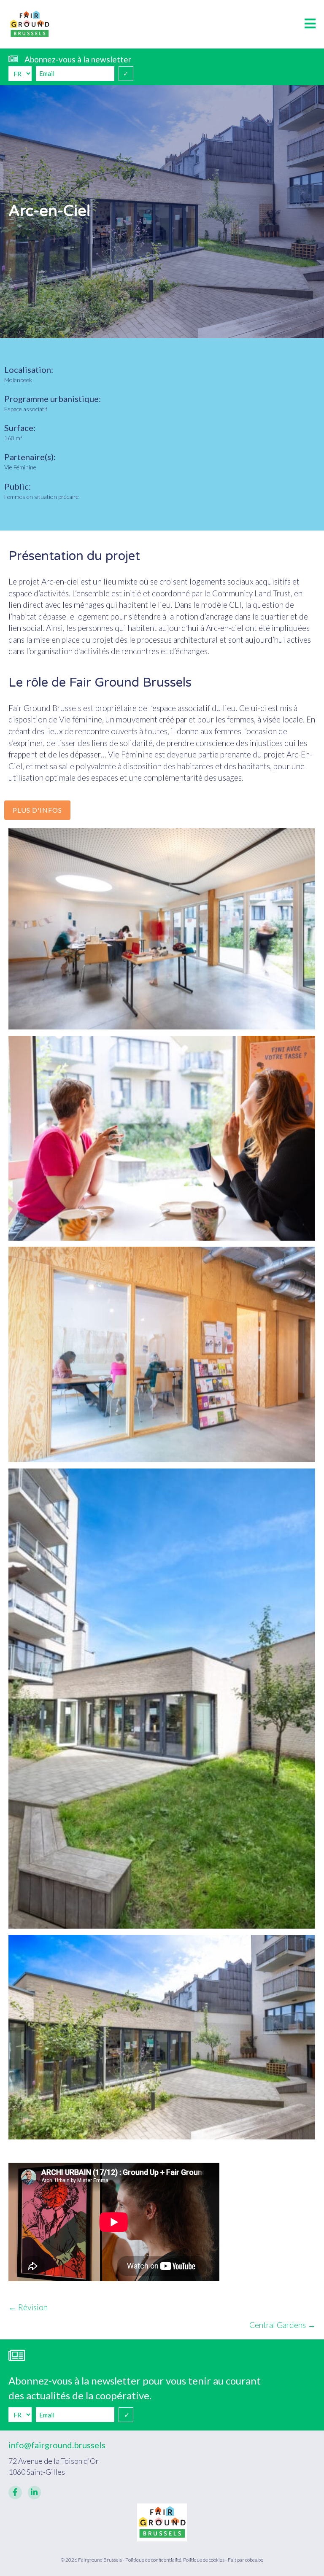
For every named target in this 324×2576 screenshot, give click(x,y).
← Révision (28, 2307)
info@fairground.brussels (57, 2445)
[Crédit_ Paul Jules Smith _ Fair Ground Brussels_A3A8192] (162, 1355)
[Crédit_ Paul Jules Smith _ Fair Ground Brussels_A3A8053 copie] (162, 2037)
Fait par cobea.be (246, 2560)
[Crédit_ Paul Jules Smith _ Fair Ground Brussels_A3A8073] (162, 1138)
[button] (310, 24)
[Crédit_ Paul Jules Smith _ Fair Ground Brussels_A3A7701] (162, 929)
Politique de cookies (204, 2560)
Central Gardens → (282, 2325)
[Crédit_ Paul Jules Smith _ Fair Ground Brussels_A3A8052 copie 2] (162, 1699)
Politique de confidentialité (153, 2560)
